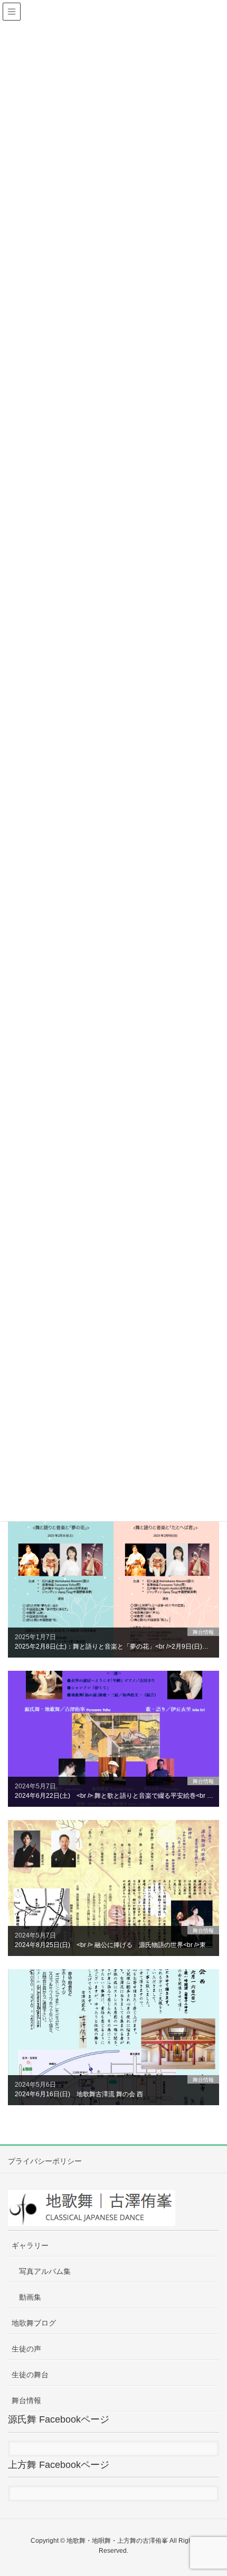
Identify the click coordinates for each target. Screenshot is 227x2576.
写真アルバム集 (45, 2271)
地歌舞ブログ (34, 2323)
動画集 (30, 2297)
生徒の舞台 (30, 2375)
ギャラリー (30, 2245)
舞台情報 (26, 2400)
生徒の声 (26, 2349)
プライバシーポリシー (45, 2161)
